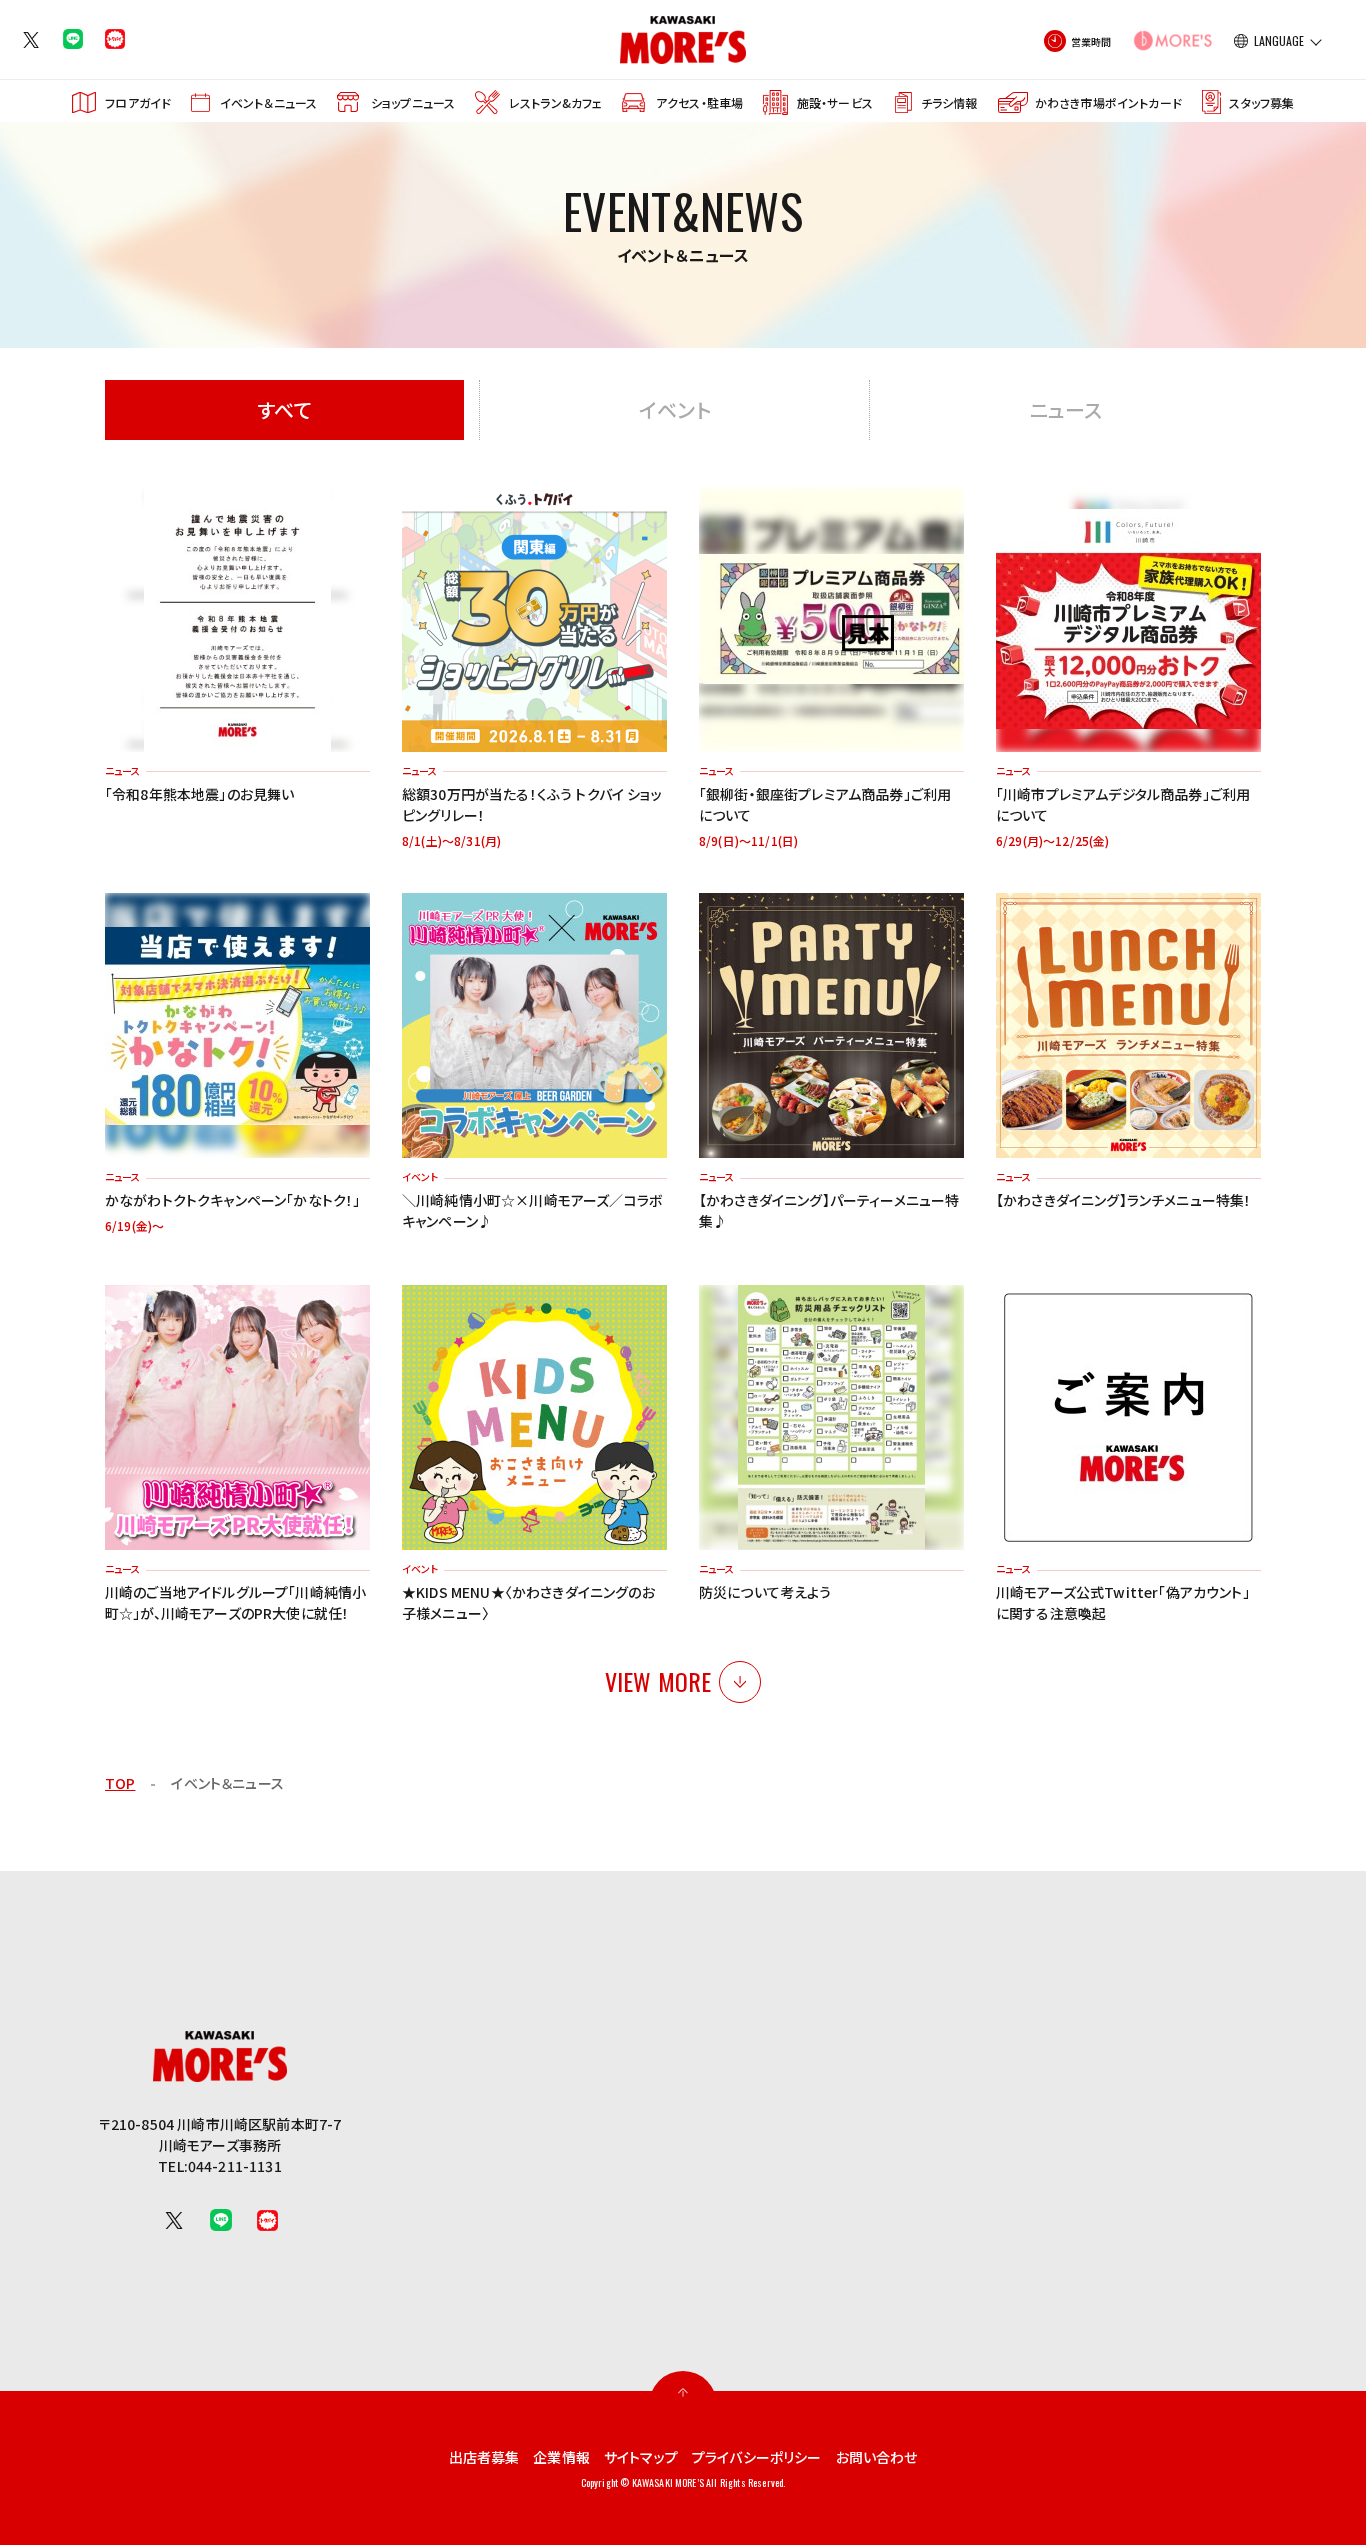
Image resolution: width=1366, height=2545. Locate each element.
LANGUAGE (1279, 41)
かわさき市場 (1108, 102)
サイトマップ (641, 2457)
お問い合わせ (877, 2457)
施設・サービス (835, 102)
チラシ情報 (949, 102)
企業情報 (561, 2457)
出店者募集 (484, 2457)
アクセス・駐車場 (699, 102)
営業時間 (1091, 41)
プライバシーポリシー (757, 2457)
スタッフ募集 (1261, 102)
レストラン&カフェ (555, 102)
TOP (120, 1783)
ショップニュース (413, 102)
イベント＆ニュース (268, 102)
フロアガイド (138, 102)
